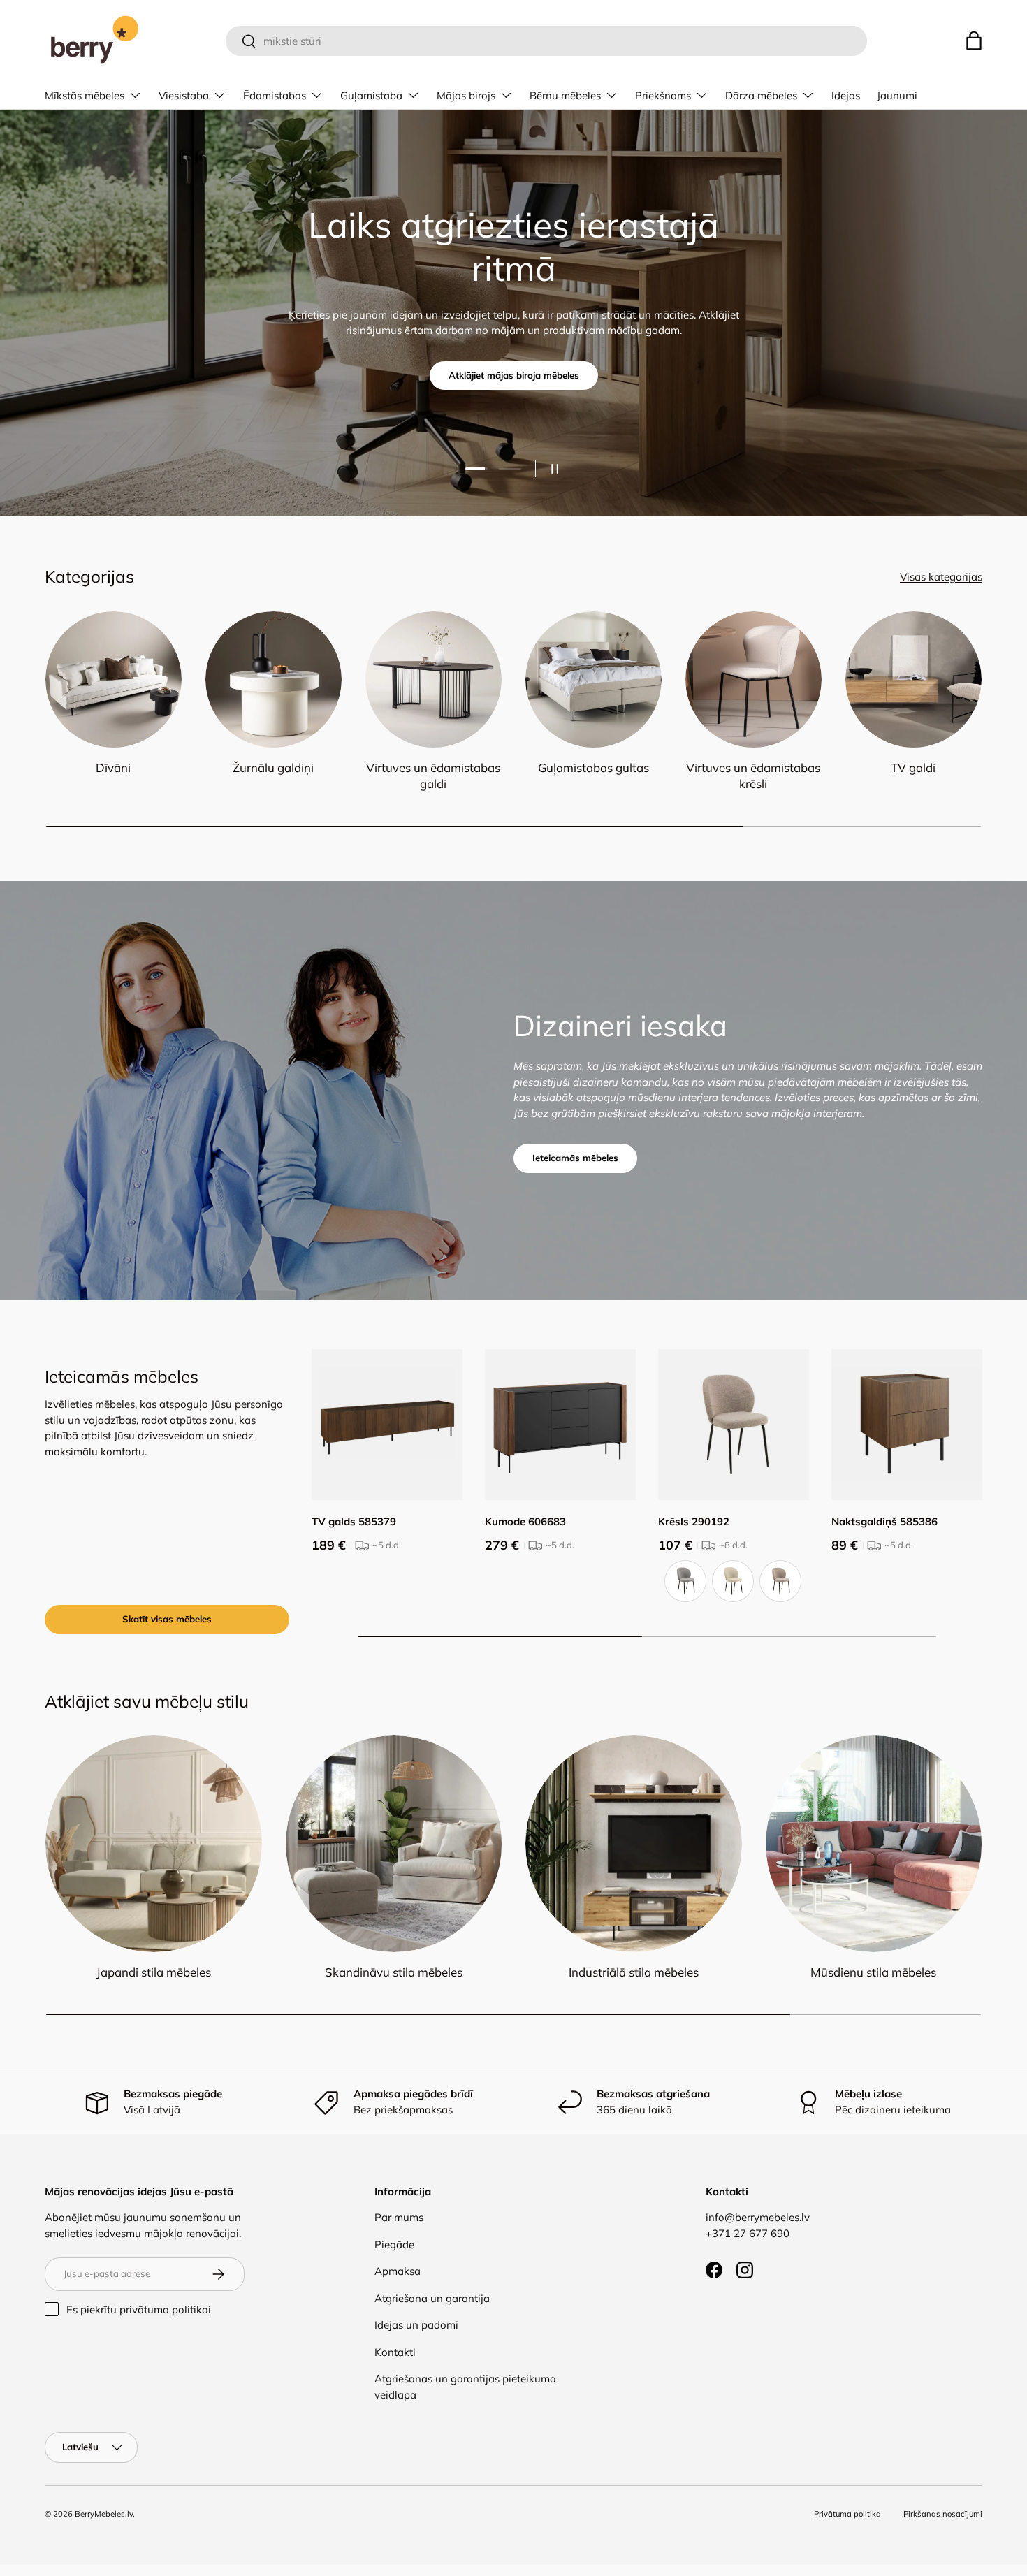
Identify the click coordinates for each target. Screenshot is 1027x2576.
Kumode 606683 (525, 1521)
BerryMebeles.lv (104, 2514)
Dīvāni (113, 767)
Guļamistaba (371, 95)
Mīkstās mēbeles (85, 95)
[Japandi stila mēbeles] (154, 1844)
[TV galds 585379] (387, 1425)
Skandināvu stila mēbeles (394, 1972)
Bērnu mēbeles (565, 95)
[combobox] (546, 41)
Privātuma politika (847, 2514)
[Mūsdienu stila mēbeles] (874, 1844)
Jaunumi (897, 95)
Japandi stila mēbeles (154, 1972)
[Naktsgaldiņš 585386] (907, 1425)
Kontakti (395, 2352)
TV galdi (913, 767)
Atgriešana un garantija (432, 2298)
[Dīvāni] (114, 679)
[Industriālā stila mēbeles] (634, 1844)
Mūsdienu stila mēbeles (873, 1972)
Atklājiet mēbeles (513, 353)
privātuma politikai (165, 2309)
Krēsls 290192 (694, 1521)
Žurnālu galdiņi (273, 767)
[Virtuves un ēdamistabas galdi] (434, 679)
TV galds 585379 (354, 1521)
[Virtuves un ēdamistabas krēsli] (753, 679)
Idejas (846, 95)
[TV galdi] (913, 679)
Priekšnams (663, 95)
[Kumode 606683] (560, 1425)
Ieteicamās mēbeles (575, 1158)
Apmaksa (398, 2271)
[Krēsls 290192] (734, 1425)
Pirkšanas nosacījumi (943, 2514)
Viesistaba (184, 95)
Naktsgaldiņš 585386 (884, 1521)
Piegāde (394, 2244)
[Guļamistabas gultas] (593, 679)
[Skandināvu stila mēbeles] (394, 1844)
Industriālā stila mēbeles (634, 1972)
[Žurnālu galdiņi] (274, 679)
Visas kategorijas (941, 577)
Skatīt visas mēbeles (167, 1619)
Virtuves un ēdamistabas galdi (433, 776)
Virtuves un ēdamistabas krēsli (753, 776)
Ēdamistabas (275, 95)
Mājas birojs (466, 95)
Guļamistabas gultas (593, 767)
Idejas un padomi (416, 2325)
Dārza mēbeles (761, 95)
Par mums (399, 2217)
